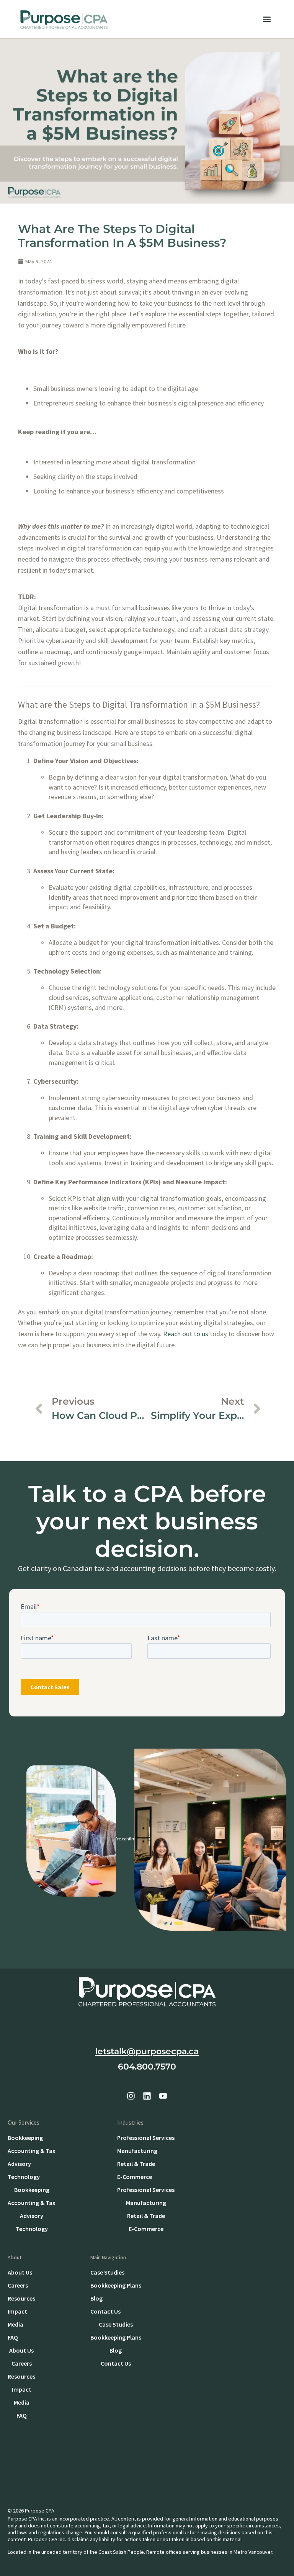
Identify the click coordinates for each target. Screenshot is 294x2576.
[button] (267, 19)
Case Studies (107, 2272)
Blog (96, 2298)
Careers (18, 2285)
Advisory (19, 2164)
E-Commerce (135, 2177)
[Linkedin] (147, 2096)
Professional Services (146, 2138)
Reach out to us (186, 1334)
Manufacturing (137, 2151)
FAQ (13, 2337)
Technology (24, 2177)
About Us (20, 2272)
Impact (17, 2311)
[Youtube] (163, 2096)
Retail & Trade (136, 2164)
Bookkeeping (25, 2138)
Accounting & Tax (32, 2151)
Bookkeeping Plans (116, 2285)
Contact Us (105, 2311)
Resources (21, 2298)
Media (16, 2324)
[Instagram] (131, 2096)
